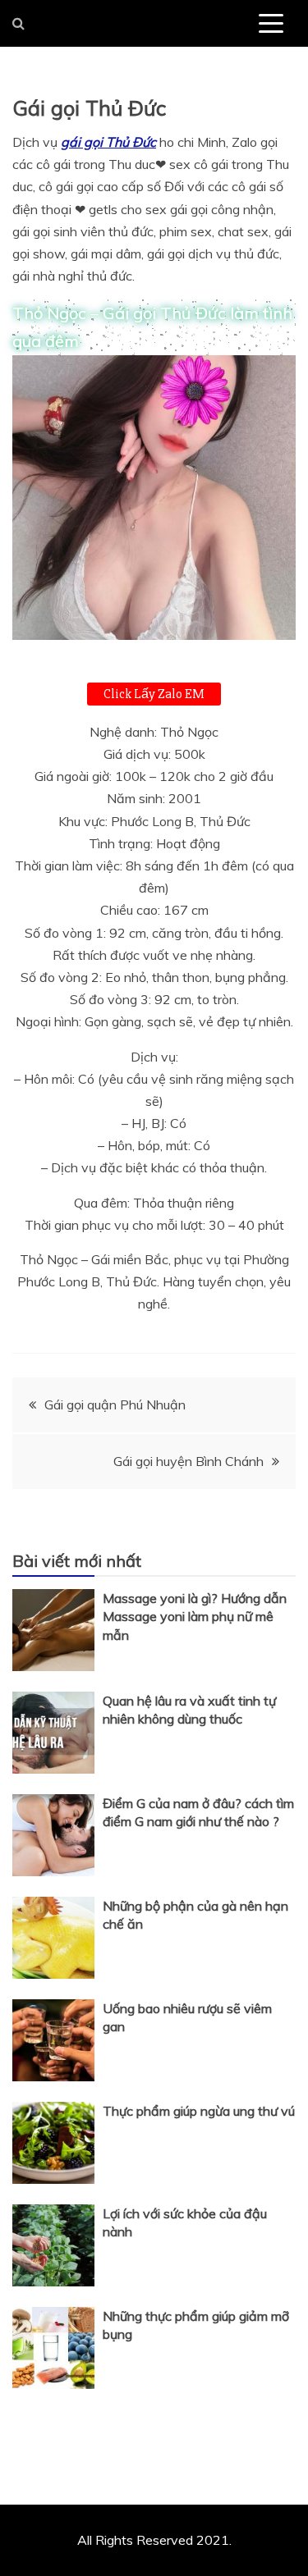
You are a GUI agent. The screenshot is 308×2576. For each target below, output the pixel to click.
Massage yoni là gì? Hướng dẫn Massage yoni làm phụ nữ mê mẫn (195, 1617)
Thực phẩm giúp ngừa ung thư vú (199, 2111)
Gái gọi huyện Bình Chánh (188, 1461)
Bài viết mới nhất (77, 1561)
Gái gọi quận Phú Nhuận (115, 1404)
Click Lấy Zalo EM (154, 694)
